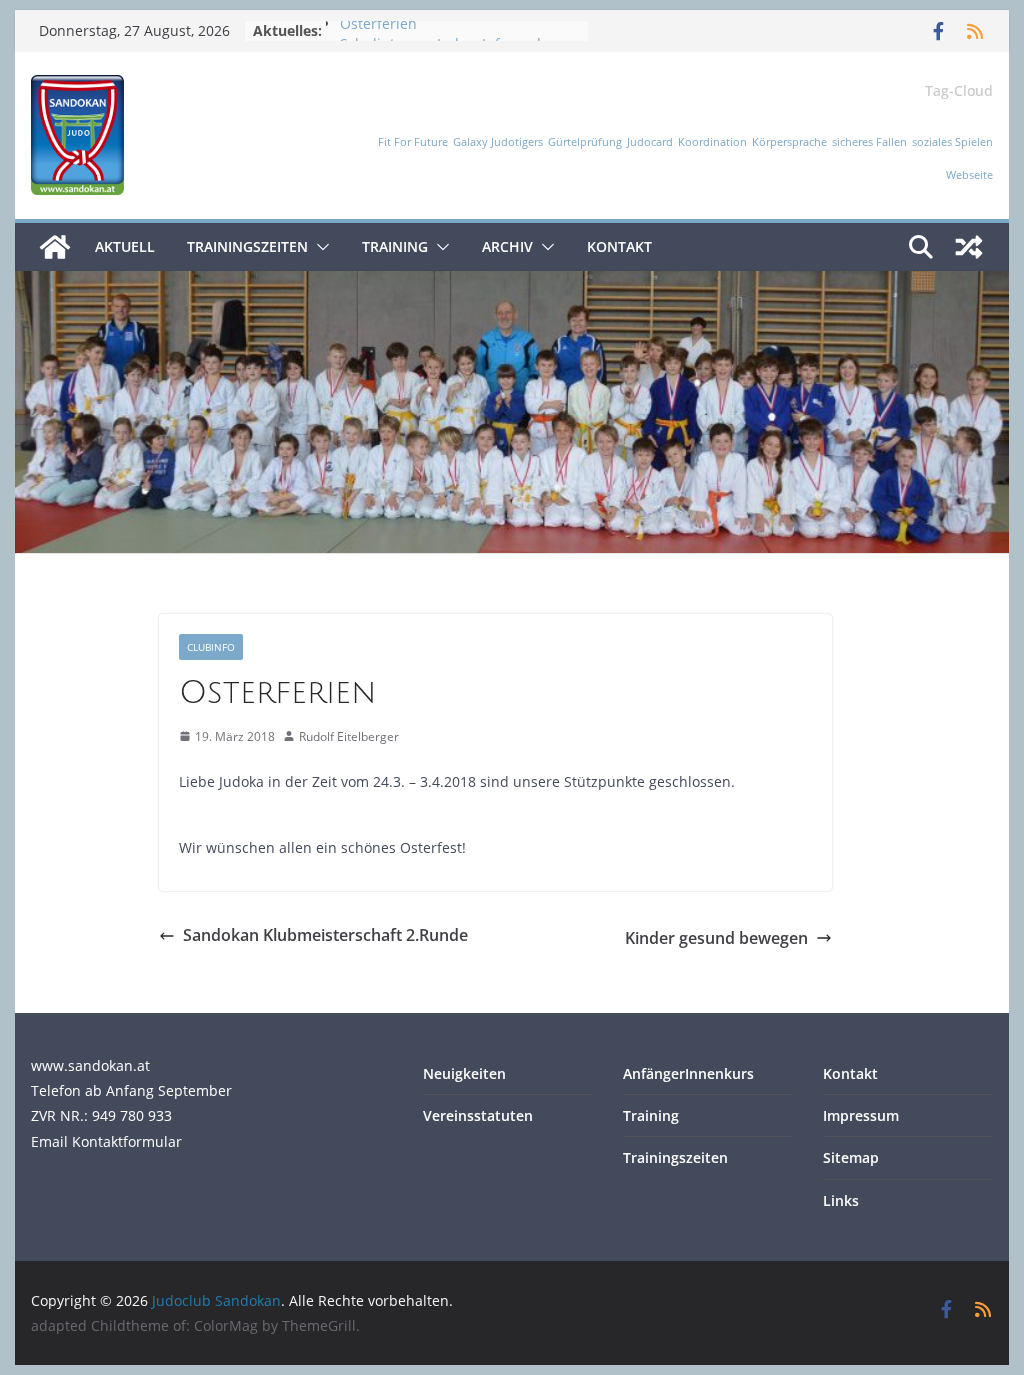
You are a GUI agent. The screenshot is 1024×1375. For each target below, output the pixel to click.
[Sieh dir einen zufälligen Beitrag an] (969, 247)
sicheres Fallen (869, 142)
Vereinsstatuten (478, 1115)
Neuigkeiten (464, 1073)
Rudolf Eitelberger (349, 736)
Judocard (650, 142)
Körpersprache (789, 142)
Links (841, 1200)
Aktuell (125, 246)
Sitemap (851, 1157)
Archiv (507, 246)
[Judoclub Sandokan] (55, 247)
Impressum (861, 1115)
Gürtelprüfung (585, 142)
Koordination (712, 142)
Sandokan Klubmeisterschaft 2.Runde (325, 935)
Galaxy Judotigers (498, 142)
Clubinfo (211, 647)
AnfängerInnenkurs (688, 1073)
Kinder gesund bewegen (716, 938)
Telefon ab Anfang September (131, 1090)
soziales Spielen (952, 142)
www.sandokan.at (90, 1065)
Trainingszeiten (247, 246)
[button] (319, 247)
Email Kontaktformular (106, 1141)
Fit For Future (413, 142)
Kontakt (619, 246)
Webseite (969, 175)
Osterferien (378, 30)
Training (395, 246)
